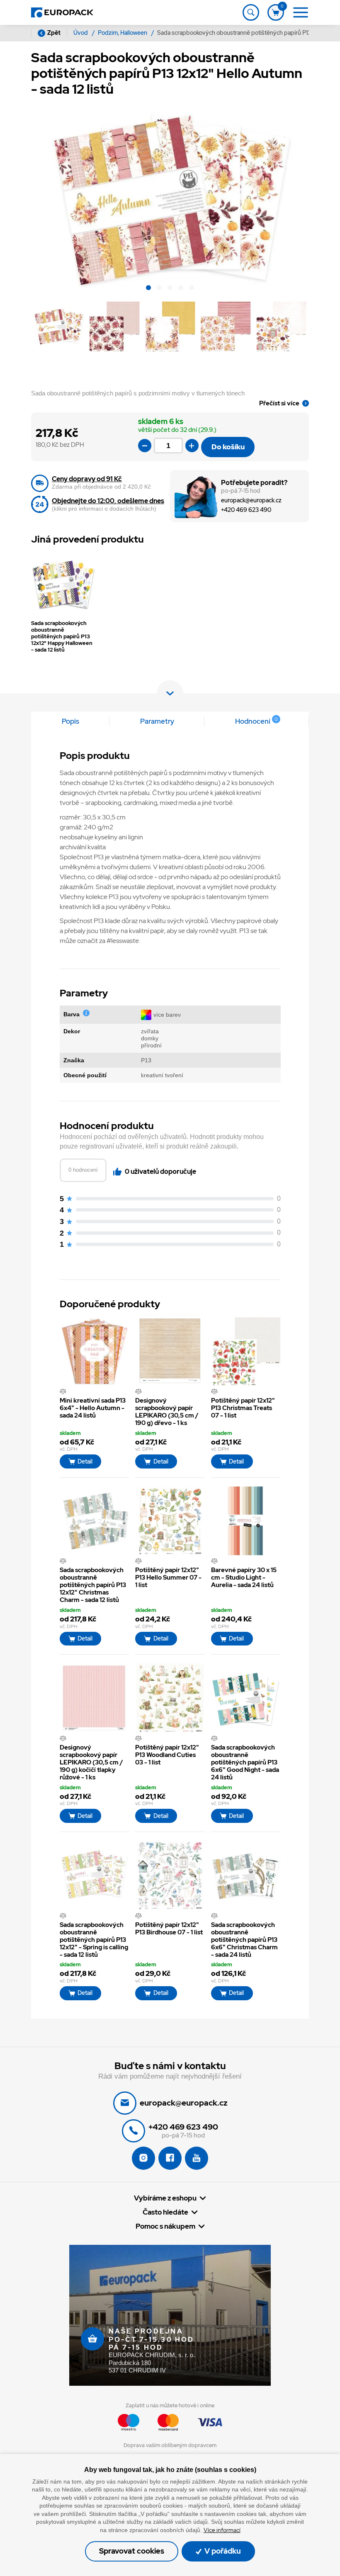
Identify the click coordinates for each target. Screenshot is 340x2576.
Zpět (54, 33)
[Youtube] (197, 2158)
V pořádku (222, 2551)
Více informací (222, 2530)
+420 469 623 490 (246, 510)
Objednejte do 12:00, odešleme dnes (108, 501)
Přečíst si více (279, 403)
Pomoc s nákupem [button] (165, 2226)
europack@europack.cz (251, 500)
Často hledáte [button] (165, 2212)
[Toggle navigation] (251, 12)
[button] (148, 289)
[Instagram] (143, 2158)
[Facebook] (170, 2158)
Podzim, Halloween (123, 33)
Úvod (81, 33)
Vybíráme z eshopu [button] (165, 2198)
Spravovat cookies (132, 2551)
